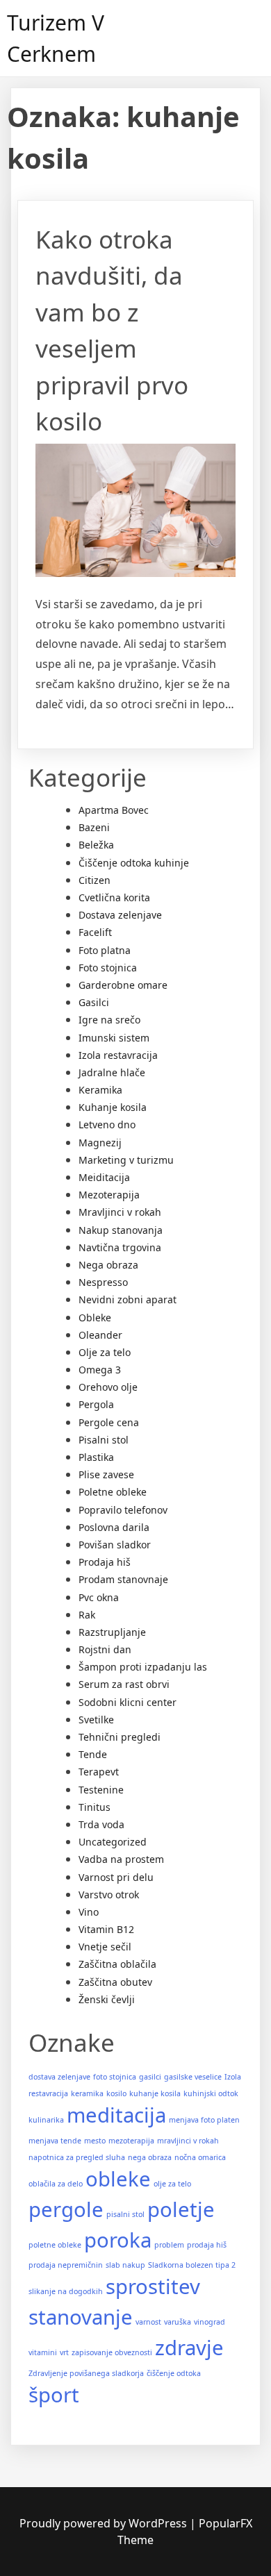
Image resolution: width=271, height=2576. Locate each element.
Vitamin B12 (106, 1929)
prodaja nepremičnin (66, 2265)
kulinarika (46, 2120)
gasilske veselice (193, 2077)
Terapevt (99, 1772)
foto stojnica (115, 2077)
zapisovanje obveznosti (112, 2352)
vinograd (210, 2322)
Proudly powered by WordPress (105, 2523)
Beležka (96, 845)
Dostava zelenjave (120, 915)
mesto (95, 2141)
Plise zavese (106, 1474)
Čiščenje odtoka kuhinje (134, 863)
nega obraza (150, 2157)
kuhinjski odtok (211, 2093)
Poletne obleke (113, 1492)
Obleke (95, 1318)
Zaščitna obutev (115, 1982)
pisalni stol (125, 2214)
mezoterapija (131, 2141)
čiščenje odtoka (174, 2373)
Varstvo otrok (109, 1895)
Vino (89, 1912)
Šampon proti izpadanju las (143, 1667)
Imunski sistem (114, 1038)
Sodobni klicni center (128, 1702)
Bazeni (94, 827)
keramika (87, 2093)
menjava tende (55, 2141)
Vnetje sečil (105, 1947)
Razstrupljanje (112, 1632)
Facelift (95, 932)
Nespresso (103, 1282)
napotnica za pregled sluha (77, 2157)
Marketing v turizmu (126, 1160)
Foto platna (105, 950)
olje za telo (172, 2184)
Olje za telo (105, 1352)
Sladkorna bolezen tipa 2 (192, 2265)
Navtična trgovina (120, 1247)
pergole (66, 2209)
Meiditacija (104, 1177)
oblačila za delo (56, 2184)
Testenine (101, 1790)
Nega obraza (108, 1265)
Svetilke (96, 1720)
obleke (118, 2179)
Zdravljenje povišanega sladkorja (86, 2373)
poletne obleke (55, 2245)
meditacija (116, 2115)
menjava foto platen (204, 2120)
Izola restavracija (118, 1055)
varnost (148, 2322)
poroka (118, 2240)
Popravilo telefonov (123, 1510)
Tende (93, 1754)
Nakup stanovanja (121, 1230)
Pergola (96, 1404)
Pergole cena (109, 1422)
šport (54, 2395)
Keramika (100, 1090)
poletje (181, 2209)
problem (169, 2245)
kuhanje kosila (155, 2093)
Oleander (100, 1335)
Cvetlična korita (114, 897)
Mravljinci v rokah (120, 1212)
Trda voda (101, 1824)
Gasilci (94, 1002)
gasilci (150, 2077)
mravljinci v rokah (188, 2141)
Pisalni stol (104, 1440)
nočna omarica (200, 2157)
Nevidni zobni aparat (128, 1299)
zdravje (189, 2348)
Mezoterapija (109, 1195)
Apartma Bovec (114, 810)
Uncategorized (113, 1842)
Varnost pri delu (116, 1877)
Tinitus (95, 1807)
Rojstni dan (105, 1649)
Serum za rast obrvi (124, 1684)
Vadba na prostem (121, 1859)
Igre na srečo (109, 1020)
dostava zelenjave (59, 2077)
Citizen (95, 880)
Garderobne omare (123, 985)
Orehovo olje (108, 1387)
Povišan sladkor (115, 1545)
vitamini (43, 2352)
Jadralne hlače (112, 1072)
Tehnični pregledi (120, 1737)
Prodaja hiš (105, 1562)
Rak (87, 1615)
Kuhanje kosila (113, 1107)
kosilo (116, 2093)
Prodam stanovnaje (123, 1579)
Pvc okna (99, 1597)
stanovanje (81, 2317)
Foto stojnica (108, 968)
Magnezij (100, 1143)
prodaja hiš (207, 2245)
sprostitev (153, 2286)
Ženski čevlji (107, 1999)
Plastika (96, 1457)
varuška (178, 2322)
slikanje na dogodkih (66, 2291)
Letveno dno (107, 1124)
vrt (64, 2352)
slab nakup (125, 2265)
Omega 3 (100, 1370)
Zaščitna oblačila (117, 1964)
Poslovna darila (114, 1527)
